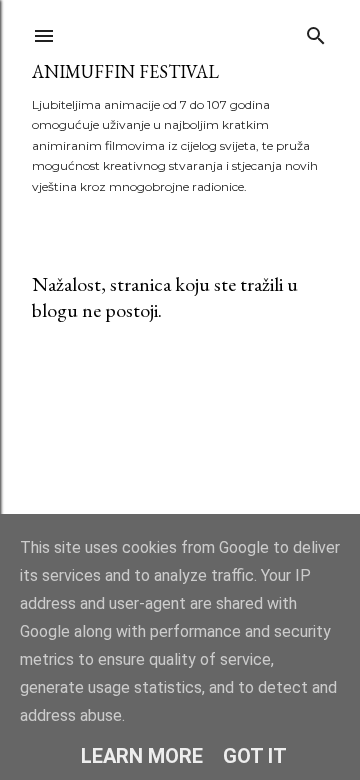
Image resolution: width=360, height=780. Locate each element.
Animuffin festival (125, 71)
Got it (255, 756)
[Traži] (316, 31)
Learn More (142, 756)
